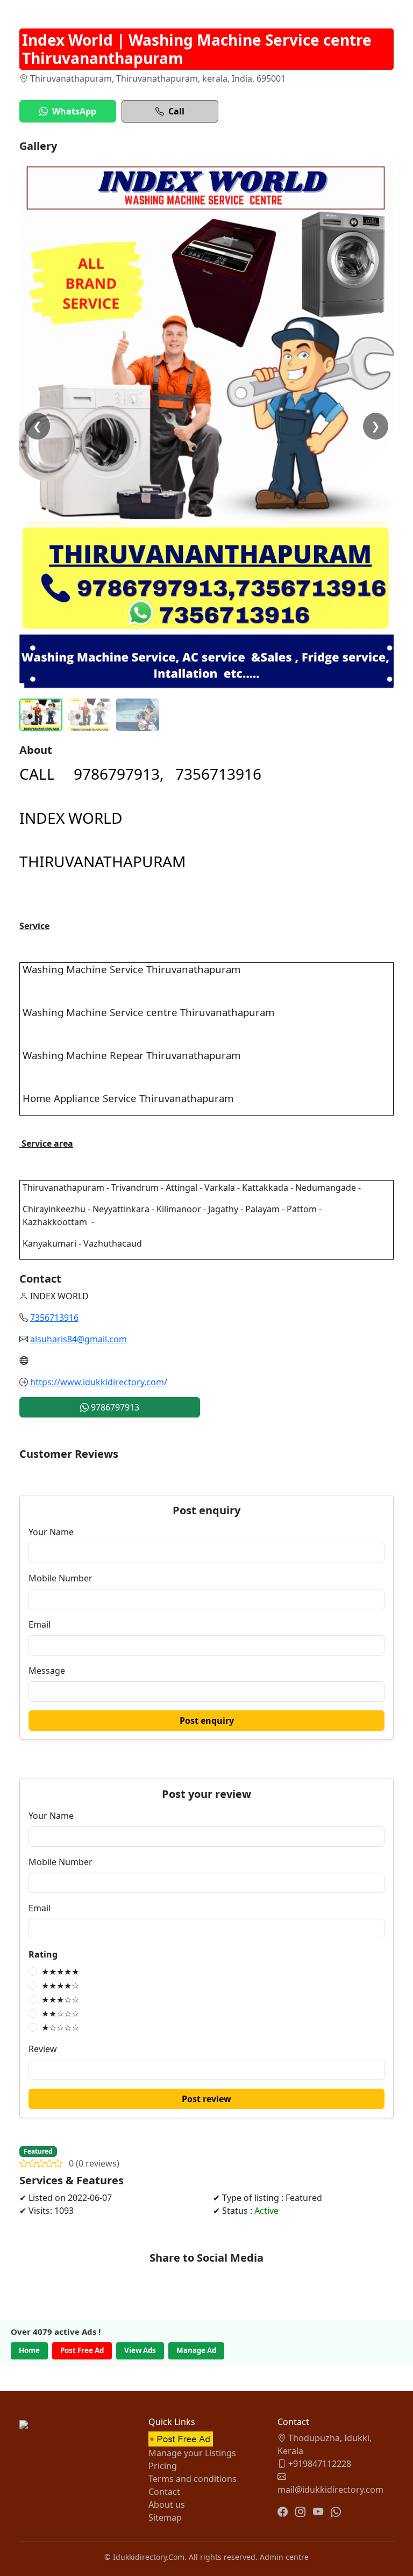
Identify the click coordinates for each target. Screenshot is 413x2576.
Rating (43, 1954)
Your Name (51, 1532)
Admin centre (284, 2557)
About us (167, 2505)
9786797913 (114, 1407)
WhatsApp (74, 111)
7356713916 (54, 1318)
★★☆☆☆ (60, 2013)
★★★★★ (60, 1971)
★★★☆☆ (60, 1999)
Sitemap (165, 2517)
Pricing (163, 2466)
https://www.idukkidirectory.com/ (99, 1382)
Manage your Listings (192, 2453)
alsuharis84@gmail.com (79, 1339)
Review (43, 2049)
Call (176, 111)
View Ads (140, 2350)
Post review (206, 2099)
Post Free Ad (82, 2350)
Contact (164, 2492)
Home (29, 2350)
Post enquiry (207, 1721)
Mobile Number (60, 1578)
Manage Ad (196, 2350)
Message (47, 1671)
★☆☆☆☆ (60, 2027)
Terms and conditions (193, 2479)
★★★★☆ (60, 1985)
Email (40, 1624)
